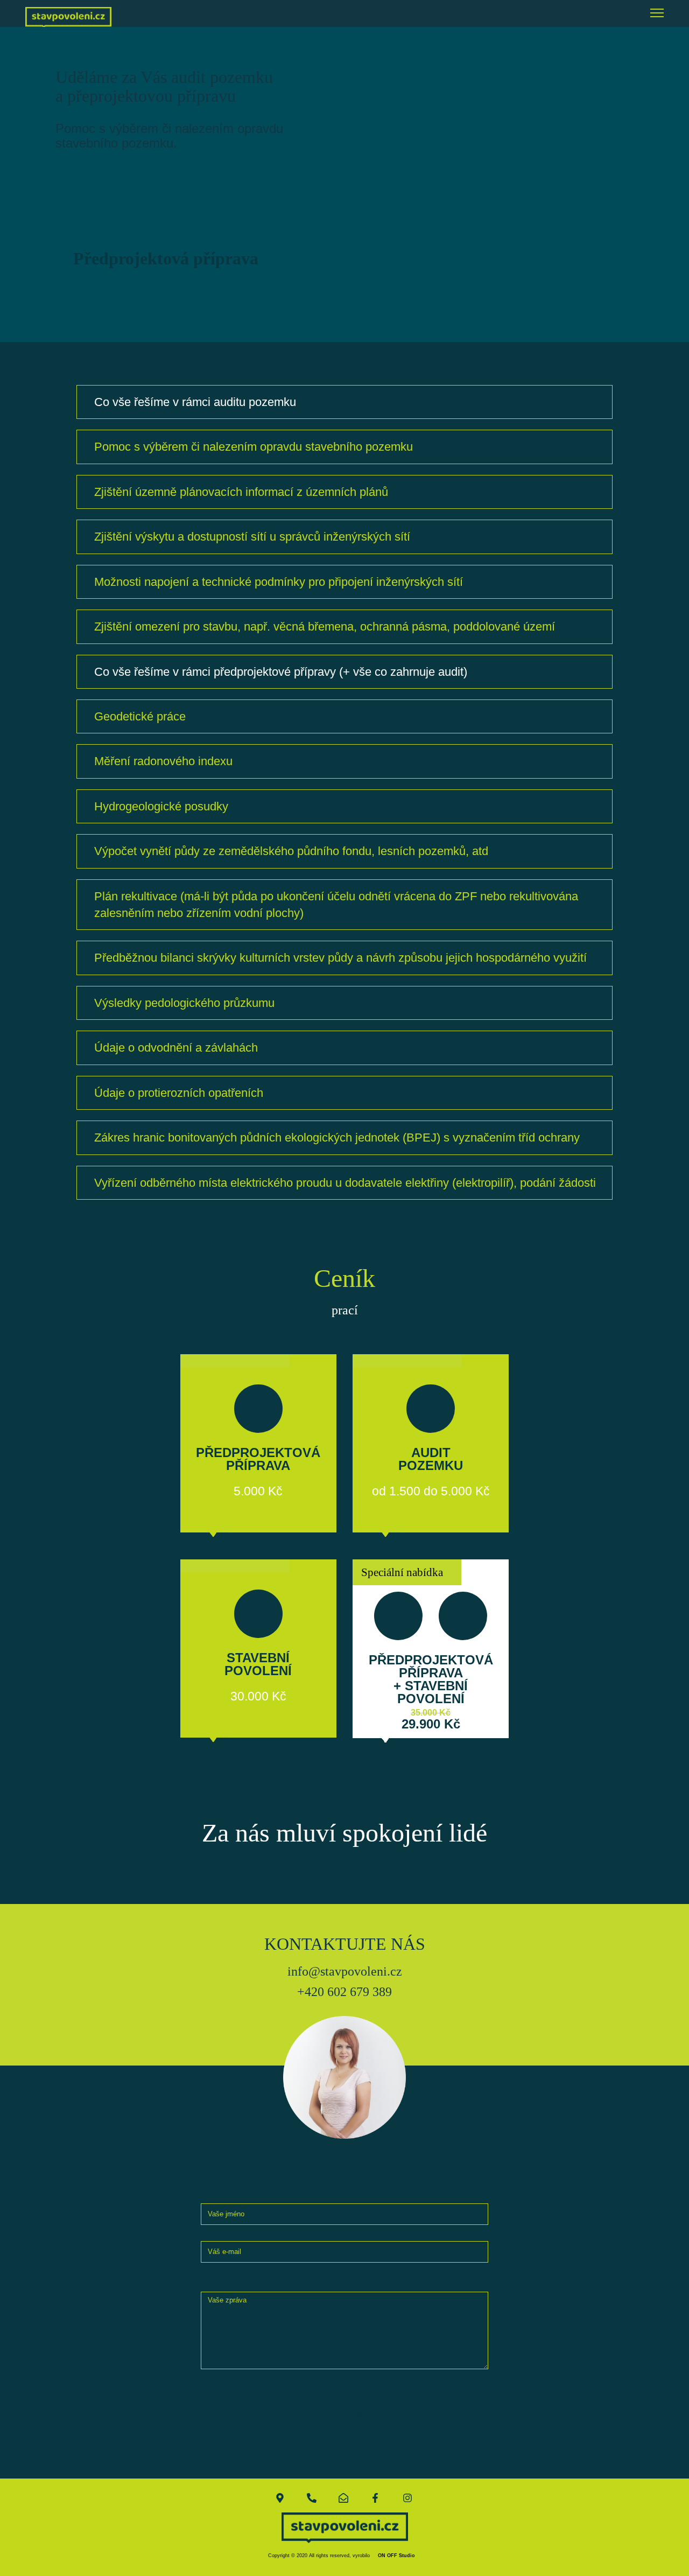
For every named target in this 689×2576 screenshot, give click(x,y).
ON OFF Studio (396, 2556)
